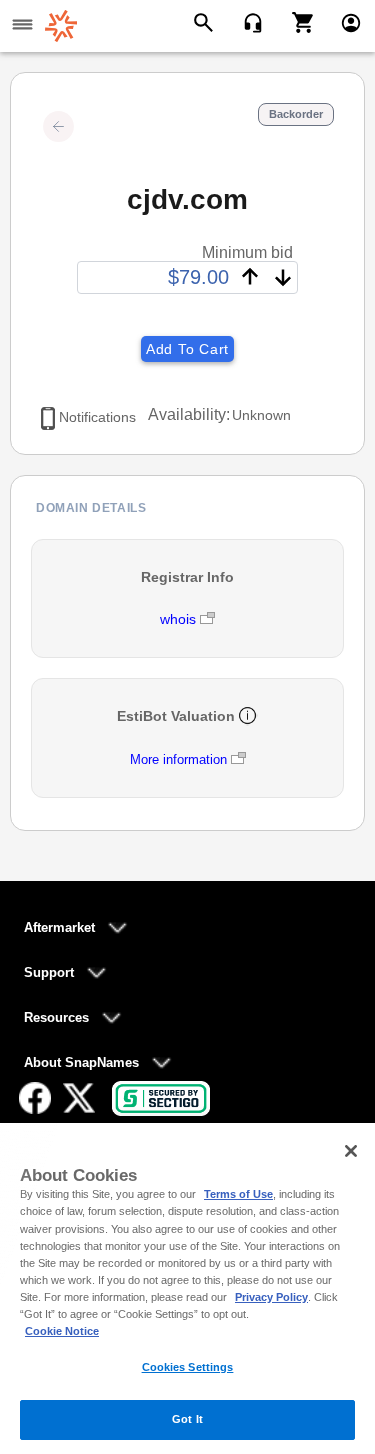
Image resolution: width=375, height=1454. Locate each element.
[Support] (246, 21)
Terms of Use (238, 1194)
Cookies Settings (188, 1367)
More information (178, 759)
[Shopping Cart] (295, 21)
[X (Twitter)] (79, 1098)
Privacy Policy (271, 1297)
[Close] (351, 1151)
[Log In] (342, 21)
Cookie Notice (62, 1331)
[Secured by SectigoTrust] (161, 1098)
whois (180, 619)
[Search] (206, 21)
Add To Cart (187, 349)
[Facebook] (35, 1098)
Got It (187, 1419)
